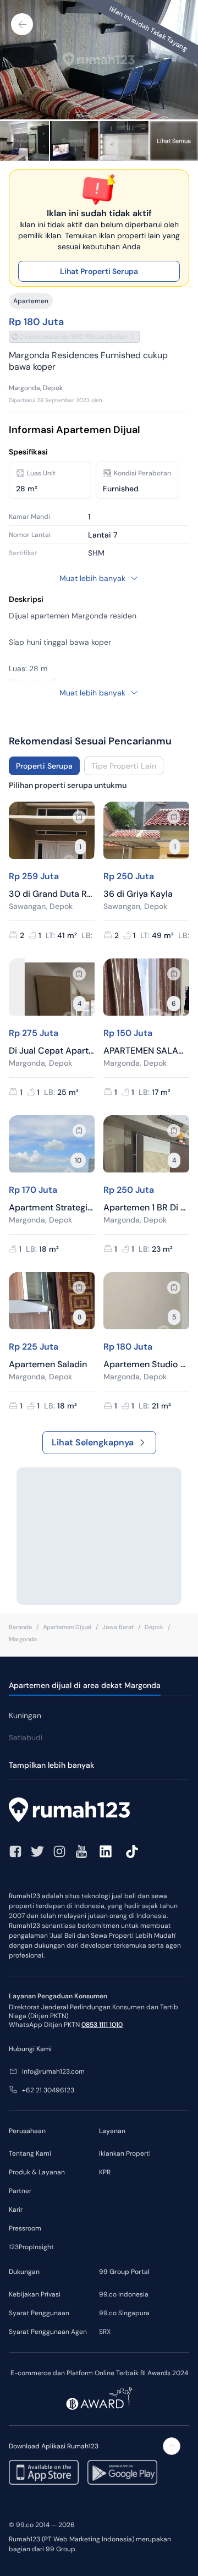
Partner (20, 2191)
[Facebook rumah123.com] (15, 1851)
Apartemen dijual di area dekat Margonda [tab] (85, 1685)
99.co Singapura (124, 2313)
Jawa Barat (118, 1627)
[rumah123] (99, 1811)
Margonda (23, 1639)
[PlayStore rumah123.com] (122, 2472)
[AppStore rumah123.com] (44, 2472)
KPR (105, 2172)
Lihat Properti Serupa (99, 271)
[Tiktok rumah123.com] (132, 1851)
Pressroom (25, 2228)
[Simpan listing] (79, 817)
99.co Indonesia (124, 2294)
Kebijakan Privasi (35, 2294)
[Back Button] (22, 24)
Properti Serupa (44, 766)
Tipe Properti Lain (124, 766)
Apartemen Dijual (67, 1627)
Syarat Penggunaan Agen (48, 2332)
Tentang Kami (30, 2153)
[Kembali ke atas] (172, 2446)
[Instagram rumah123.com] (59, 1851)
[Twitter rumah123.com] (37, 1851)
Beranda (20, 1627)
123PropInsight (31, 2247)
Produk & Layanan (37, 2172)
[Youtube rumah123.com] (81, 1851)
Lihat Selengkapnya (93, 1442)
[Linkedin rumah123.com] (106, 1851)
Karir (16, 2210)
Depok (154, 1627)
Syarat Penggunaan (39, 2313)
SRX (105, 2332)
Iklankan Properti (125, 2153)
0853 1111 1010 (102, 2025)
